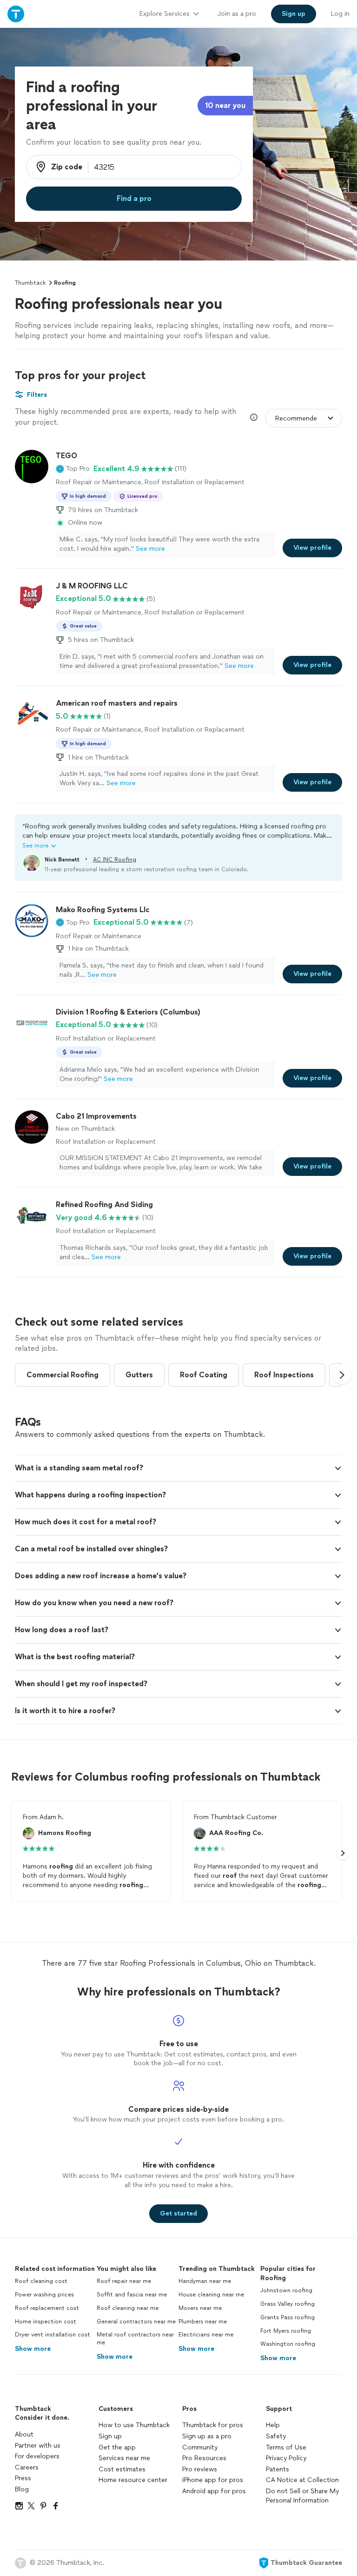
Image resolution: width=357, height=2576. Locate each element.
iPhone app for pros (213, 2480)
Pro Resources (204, 2458)
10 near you (225, 105)
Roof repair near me (124, 2281)
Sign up (110, 2436)
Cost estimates (122, 2469)
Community (200, 2447)
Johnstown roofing (286, 2290)
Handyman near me (205, 2281)
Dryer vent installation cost (53, 2335)
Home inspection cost (46, 2322)
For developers (37, 2456)
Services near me (124, 2458)
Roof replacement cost (47, 2308)
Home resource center (133, 2480)
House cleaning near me (211, 2295)
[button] (73, 469)
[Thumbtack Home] (16, 14)
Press (23, 2478)
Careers (27, 2467)
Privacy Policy (286, 2458)
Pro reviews (200, 2469)
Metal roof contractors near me (135, 2339)
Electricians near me (206, 2335)
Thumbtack (30, 283)
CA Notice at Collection (302, 2480)
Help (273, 2425)
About (24, 2434)
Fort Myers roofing (286, 2331)
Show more (33, 2349)
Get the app (117, 2447)
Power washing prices (44, 2295)
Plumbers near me (203, 2322)
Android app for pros (214, 2491)
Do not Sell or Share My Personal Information (302, 2496)
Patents (278, 2469)
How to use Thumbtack (134, 2425)
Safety (276, 2436)
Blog (22, 2489)
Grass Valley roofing (288, 2304)
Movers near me (200, 2308)
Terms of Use (286, 2447)
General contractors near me (136, 2322)
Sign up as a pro (207, 2436)
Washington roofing (288, 2344)
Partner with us (38, 2446)
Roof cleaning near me (128, 2308)
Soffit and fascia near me (132, 2295)
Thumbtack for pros (213, 2425)
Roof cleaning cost (41, 2281)
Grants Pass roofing (288, 2317)
